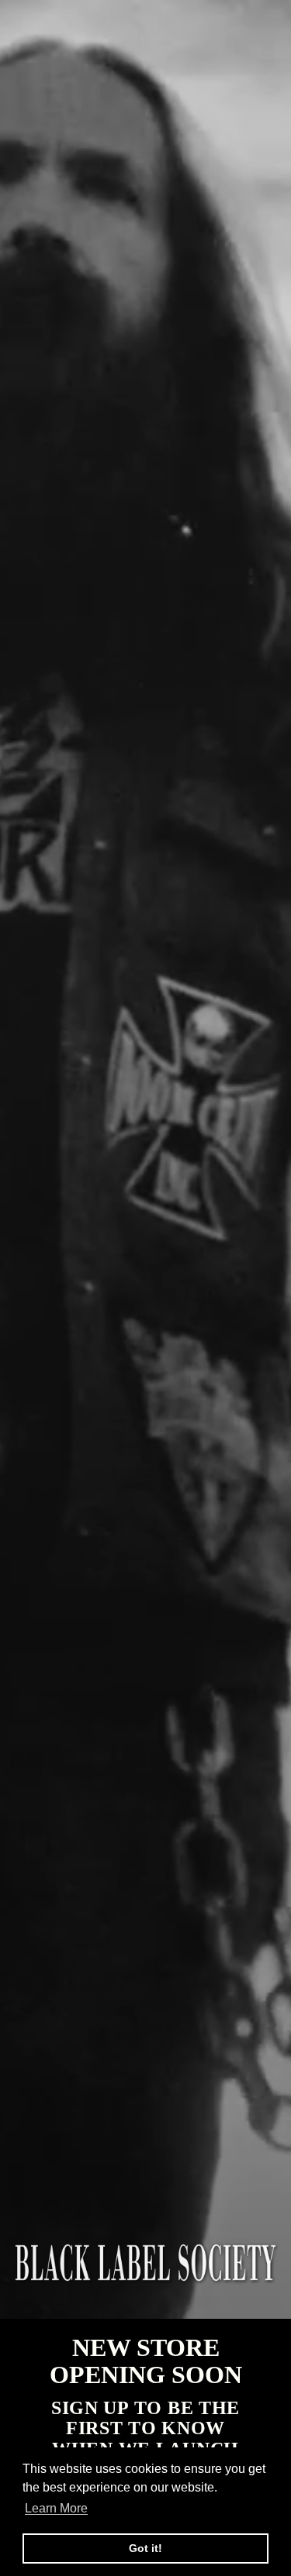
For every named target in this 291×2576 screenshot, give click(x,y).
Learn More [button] (56, 2508)
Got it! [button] (145, 2548)
